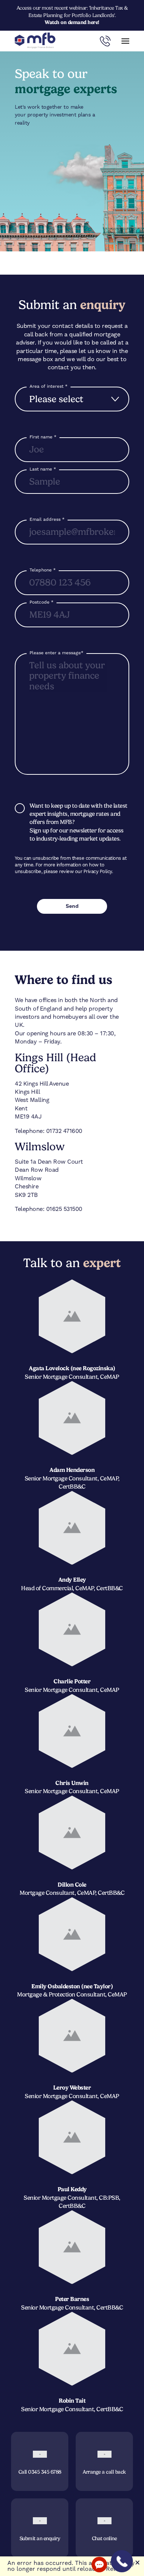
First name (43, 437)
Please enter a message (56, 653)
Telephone (43, 570)
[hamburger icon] (125, 41)
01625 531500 (64, 1209)
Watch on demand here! (72, 22)
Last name (43, 469)
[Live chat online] (99, 2565)
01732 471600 (64, 1131)
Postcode (42, 602)
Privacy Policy (98, 871)
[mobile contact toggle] (105, 41)
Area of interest (49, 386)
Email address (47, 519)
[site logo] (35, 41)
